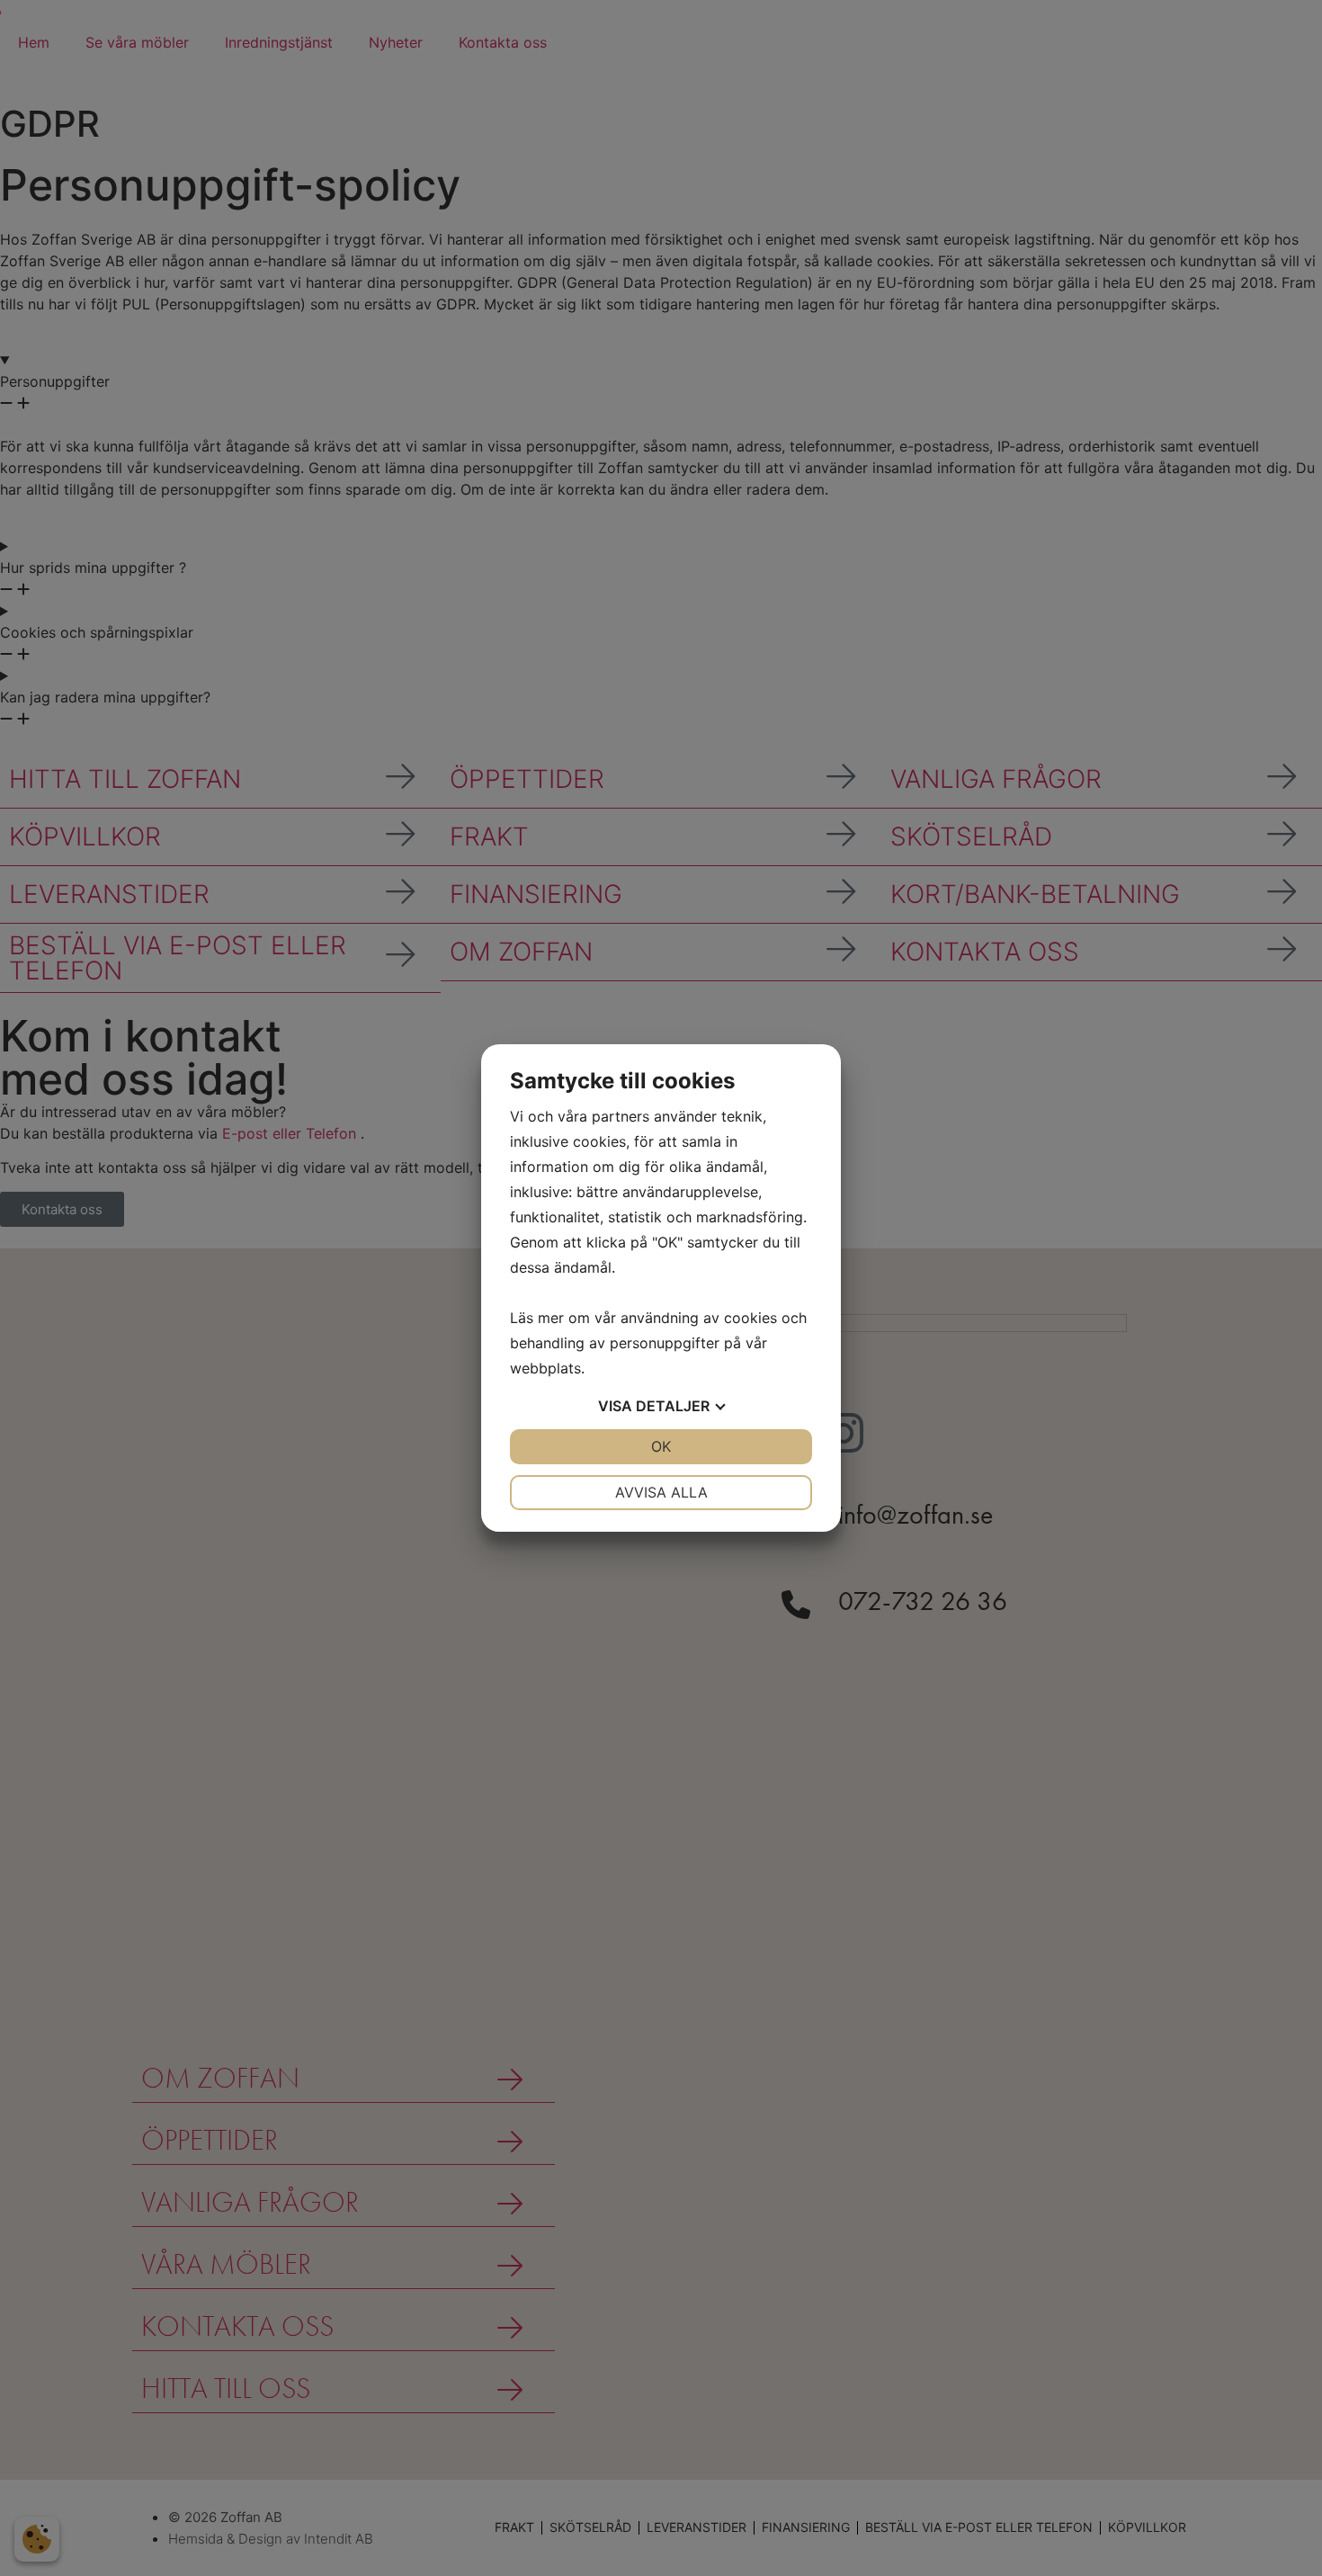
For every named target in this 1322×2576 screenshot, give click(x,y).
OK (661, 1446)
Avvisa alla (661, 1492)
